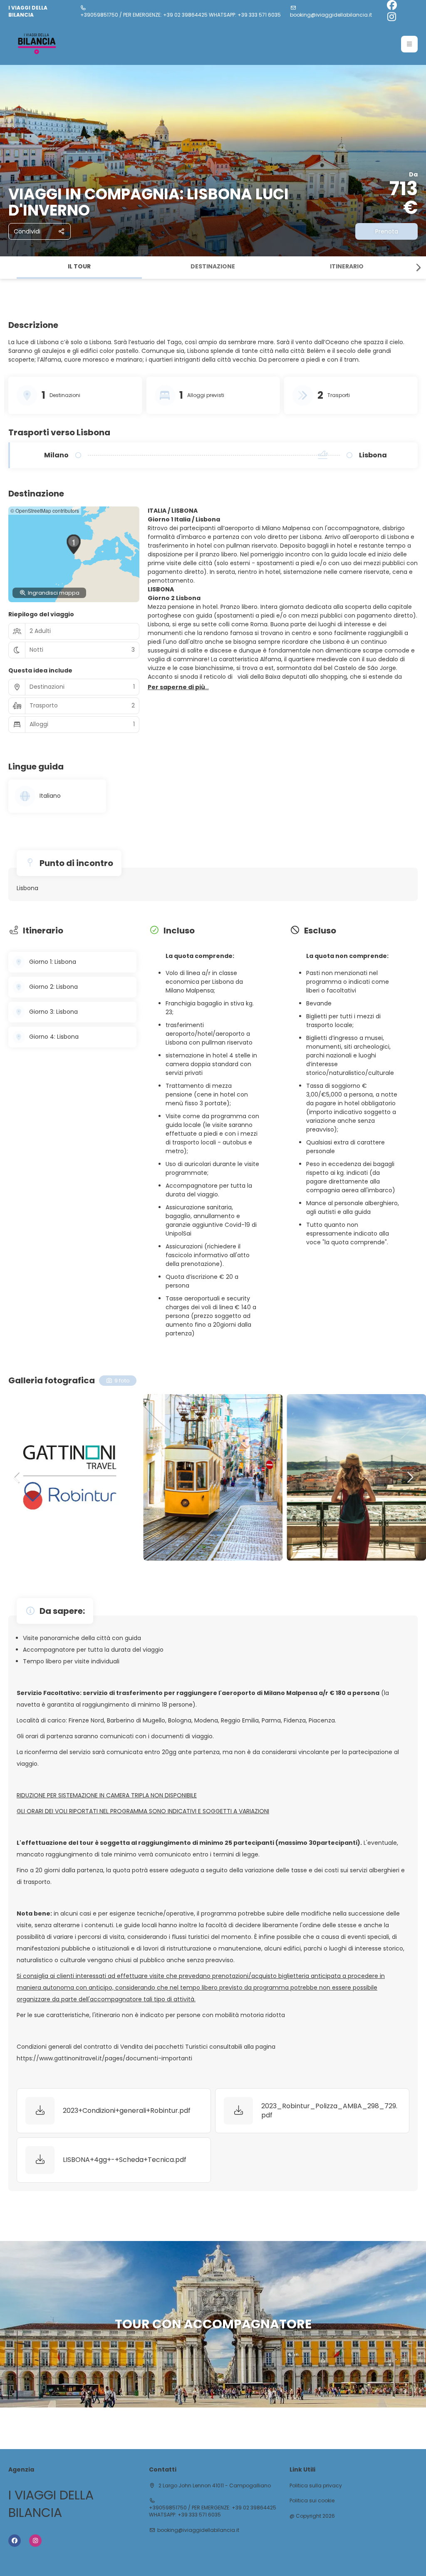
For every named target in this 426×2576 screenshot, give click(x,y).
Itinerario (347, 266)
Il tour (79, 266)
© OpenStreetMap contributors (45, 510)
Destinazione (213, 266)
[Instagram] (392, 17)
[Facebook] (392, 6)
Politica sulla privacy (316, 2486)
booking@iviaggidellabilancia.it (331, 15)
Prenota (387, 231)
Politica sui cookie (312, 2501)
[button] (409, 44)
